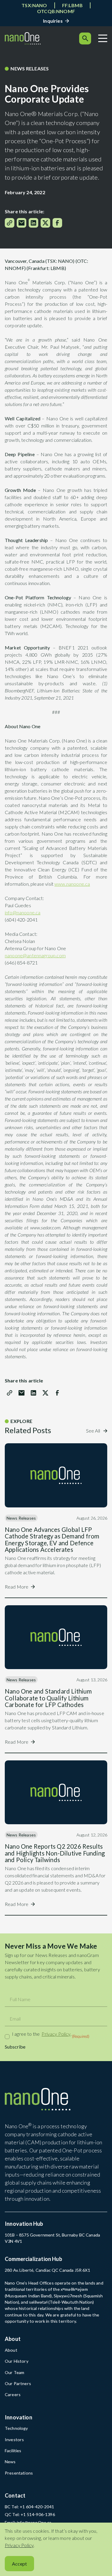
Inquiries (53, 21)
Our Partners (18, 2383)
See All (93, 1431)
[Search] (85, 38)
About (11, 2350)
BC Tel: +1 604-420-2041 (29, 2507)
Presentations (19, 2473)
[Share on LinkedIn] (33, 223)
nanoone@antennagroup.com (35, 955)
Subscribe (15, 2047)
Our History (17, 2361)
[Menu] (103, 38)
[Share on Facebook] (57, 223)
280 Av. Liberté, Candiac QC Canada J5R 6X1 (47, 2270)
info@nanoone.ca (23, 912)
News (10, 2462)
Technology (16, 2428)
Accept (19, 2564)
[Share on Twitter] (45, 223)
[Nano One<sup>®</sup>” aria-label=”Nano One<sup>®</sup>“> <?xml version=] (23, 38)
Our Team (14, 2372)
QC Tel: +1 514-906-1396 (30, 2514)
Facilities (13, 2451)
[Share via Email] (22, 223)
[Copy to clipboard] (10, 223)
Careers (13, 2394)
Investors (14, 2440)
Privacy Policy (56, 2034)
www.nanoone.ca (72, 884)
